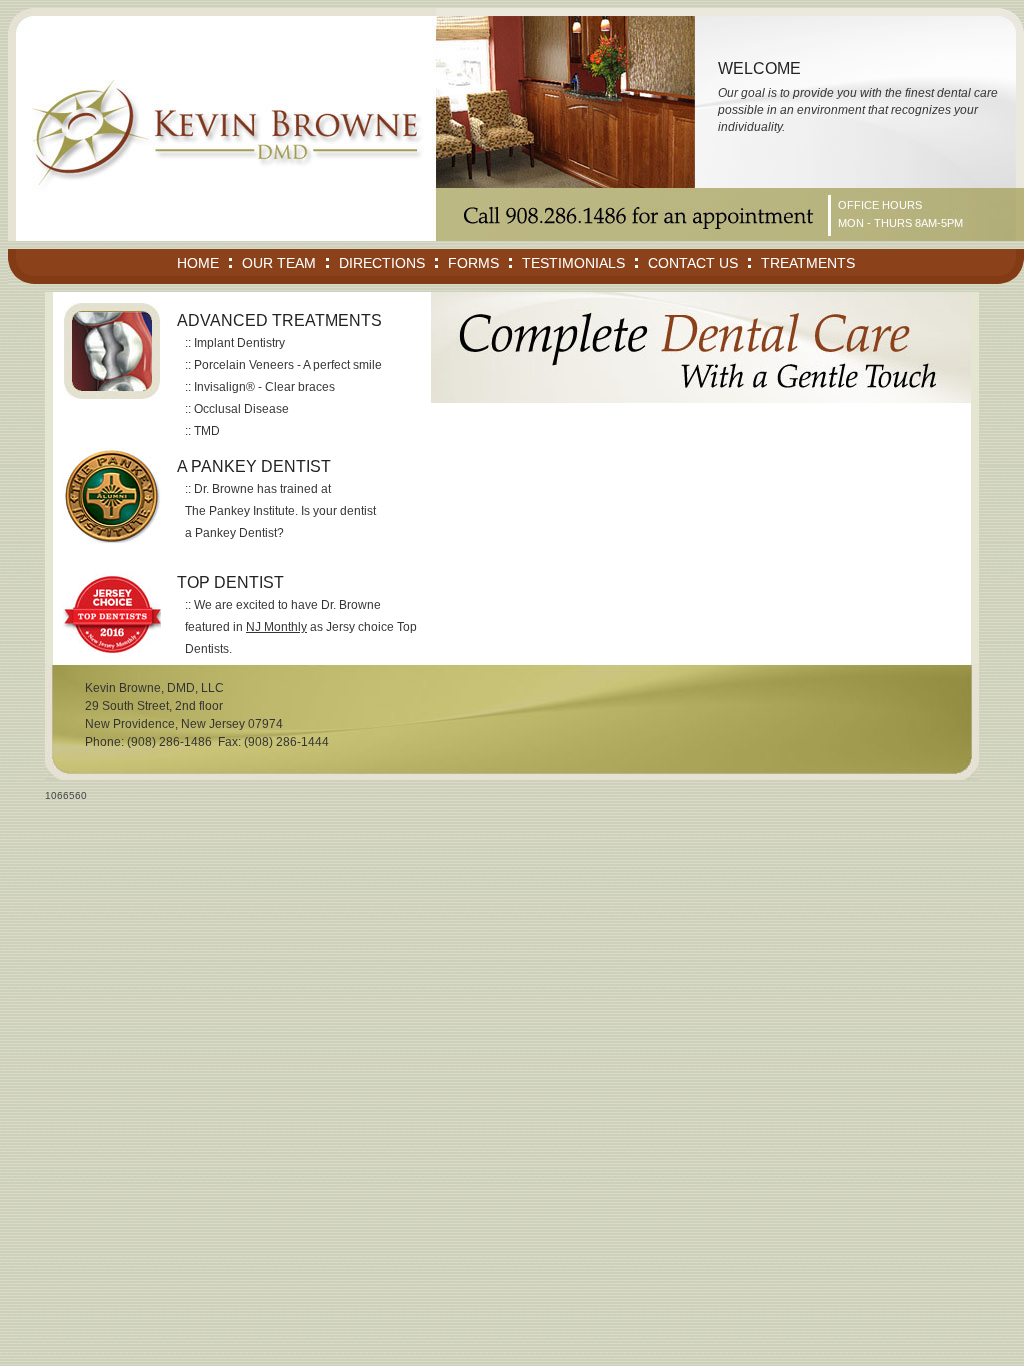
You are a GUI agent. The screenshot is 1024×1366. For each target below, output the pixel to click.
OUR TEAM (279, 263)
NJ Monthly (276, 627)
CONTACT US (693, 263)
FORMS (473, 263)
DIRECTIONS (382, 263)
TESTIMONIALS (573, 263)
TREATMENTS (808, 263)
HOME (198, 263)
